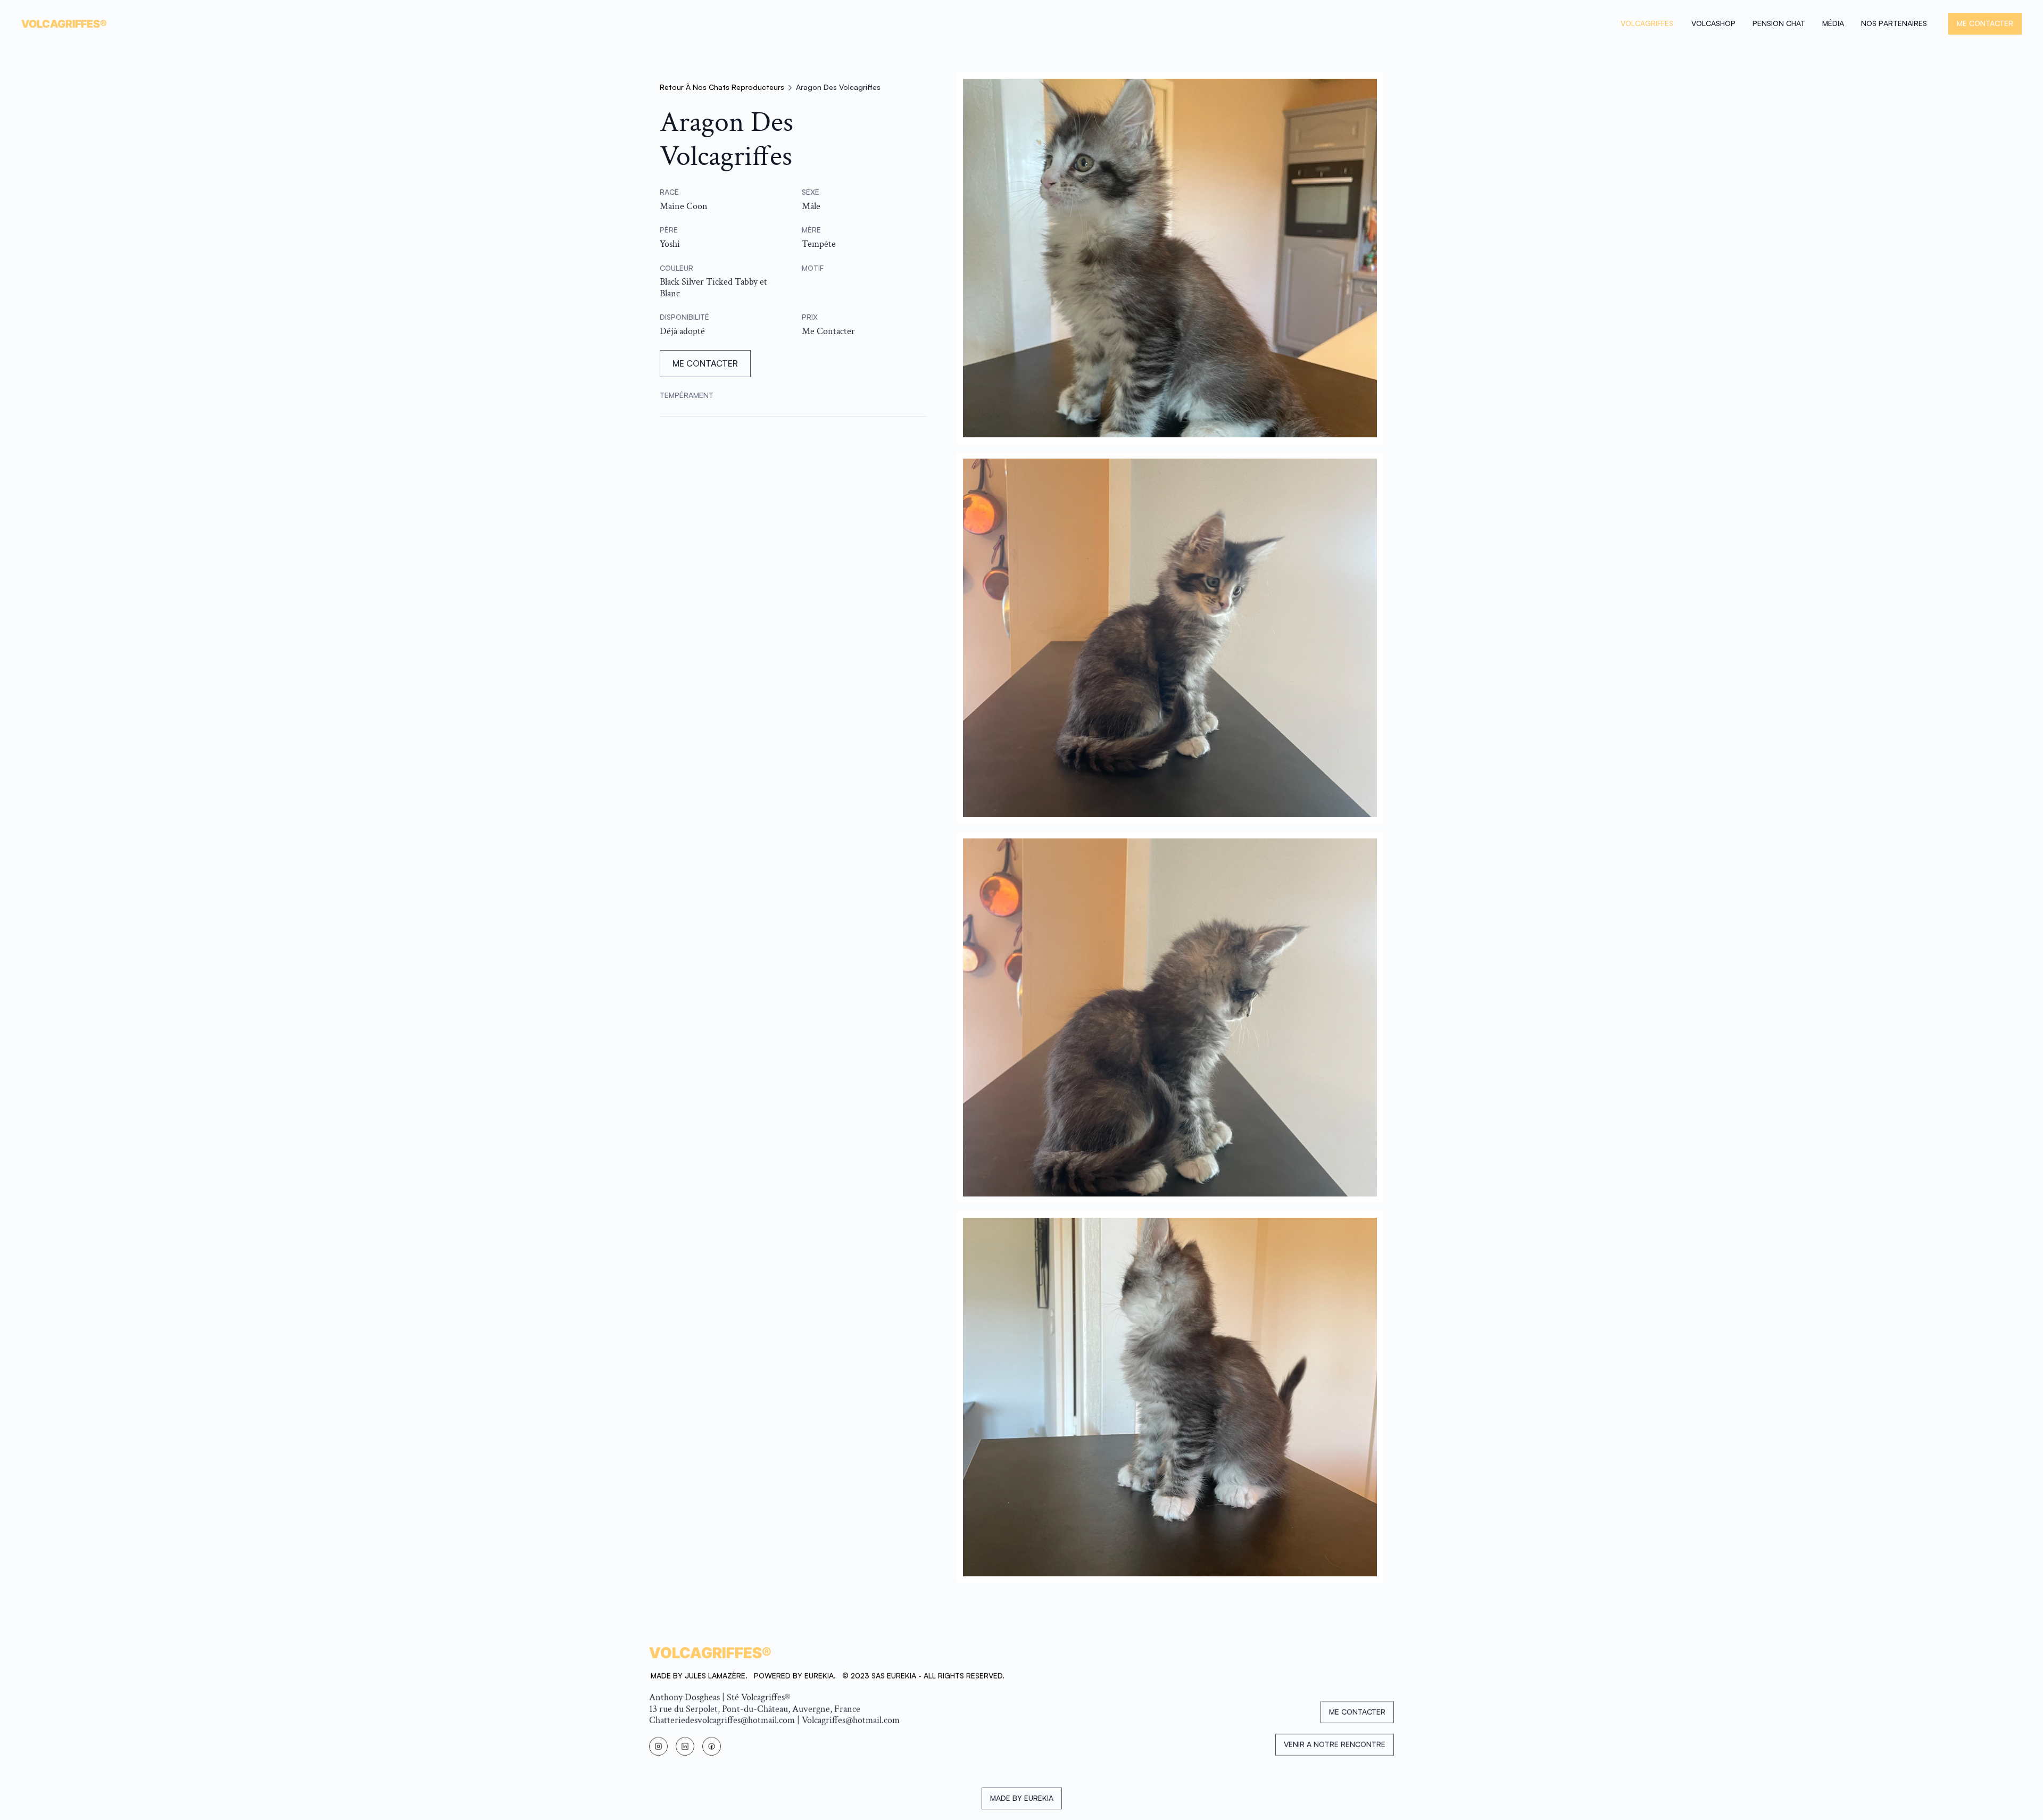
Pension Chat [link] (1779, 23)
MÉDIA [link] (1833, 23)
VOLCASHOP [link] (1713, 23)
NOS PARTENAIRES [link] (1894, 23)
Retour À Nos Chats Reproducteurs (722, 87)
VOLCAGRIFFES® (64, 24)
